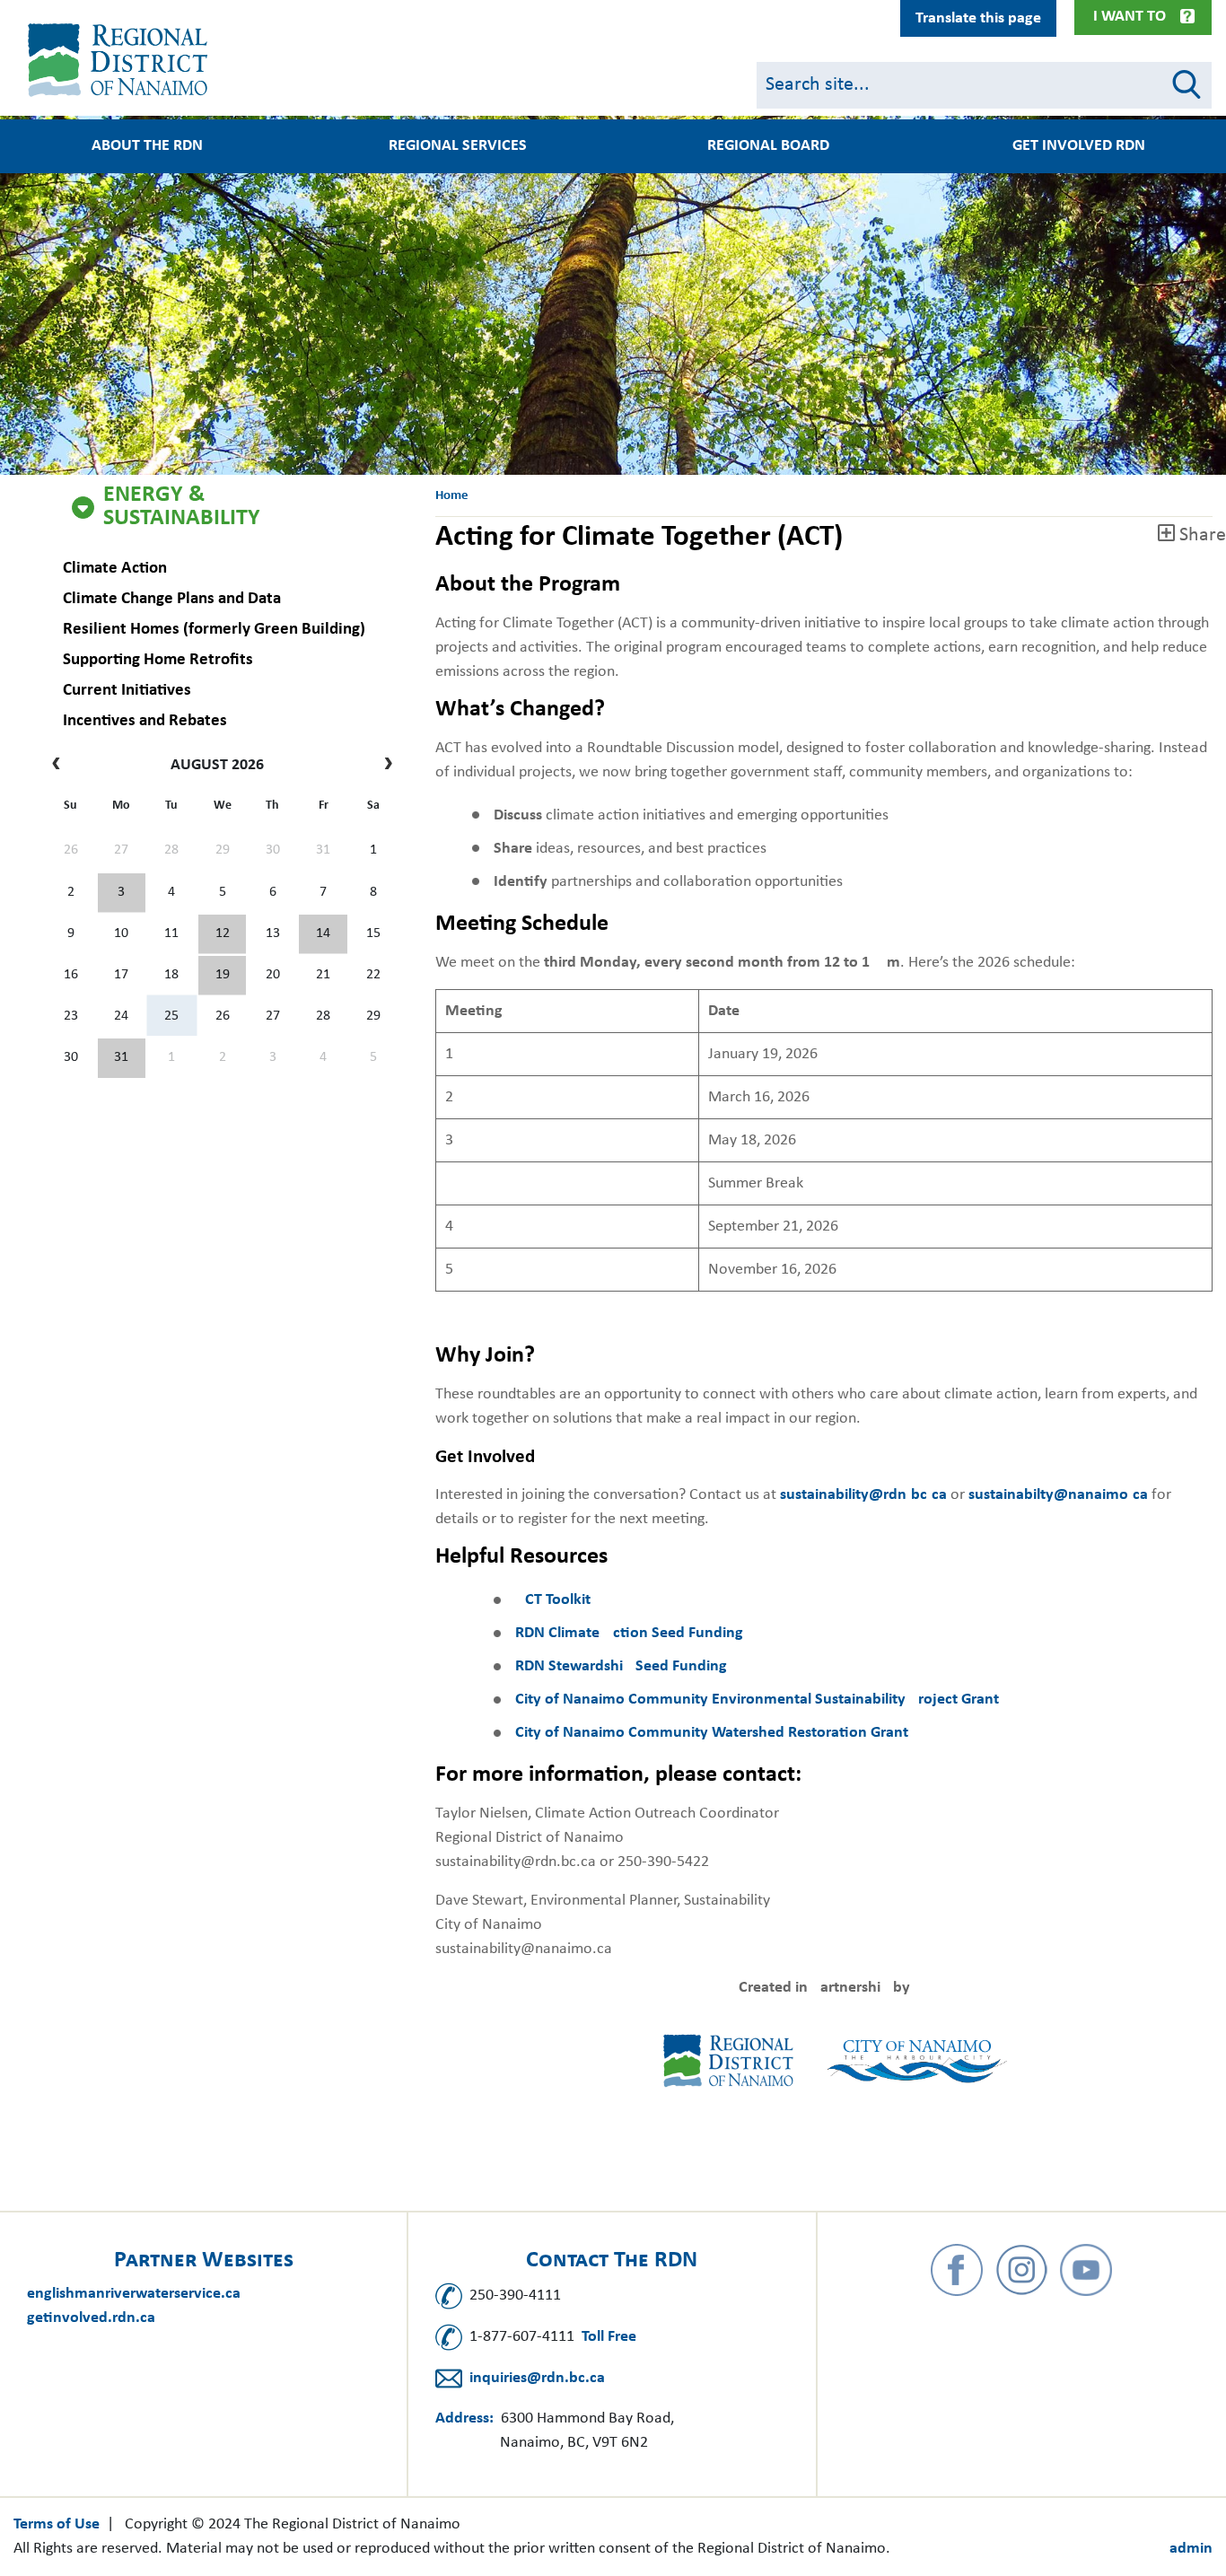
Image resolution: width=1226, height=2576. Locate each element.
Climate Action (115, 569)
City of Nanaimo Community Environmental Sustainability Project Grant (757, 1700)
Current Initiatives (127, 691)
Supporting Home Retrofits (158, 660)
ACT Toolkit (553, 1600)
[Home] (121, 60)
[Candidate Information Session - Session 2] (222, 934)
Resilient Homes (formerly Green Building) (214, 630)
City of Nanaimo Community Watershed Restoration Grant (712, 1733)
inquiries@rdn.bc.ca (537, 2378)
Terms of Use (57, 2524)
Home (452, 496)
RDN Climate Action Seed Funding (629, 1633)
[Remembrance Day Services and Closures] (323, 934)
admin (1191, 2549)
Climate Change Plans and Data (172, 599)
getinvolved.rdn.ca (91, 2318)
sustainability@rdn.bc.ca (863, 1495)
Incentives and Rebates (145, 721)
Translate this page (978, 18)
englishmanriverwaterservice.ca (134, 2294)
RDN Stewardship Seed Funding (621, 1666)
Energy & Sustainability (182, 507)
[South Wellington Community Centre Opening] (222, 976)
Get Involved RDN (1079, 146)
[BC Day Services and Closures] (122, 893)
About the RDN (147, 146)
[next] (384, 766)
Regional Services (458, 146)
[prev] (61, 766)
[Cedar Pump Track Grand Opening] (122, 1058)
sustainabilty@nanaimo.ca (1058, 1495)
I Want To (1130, 17)
